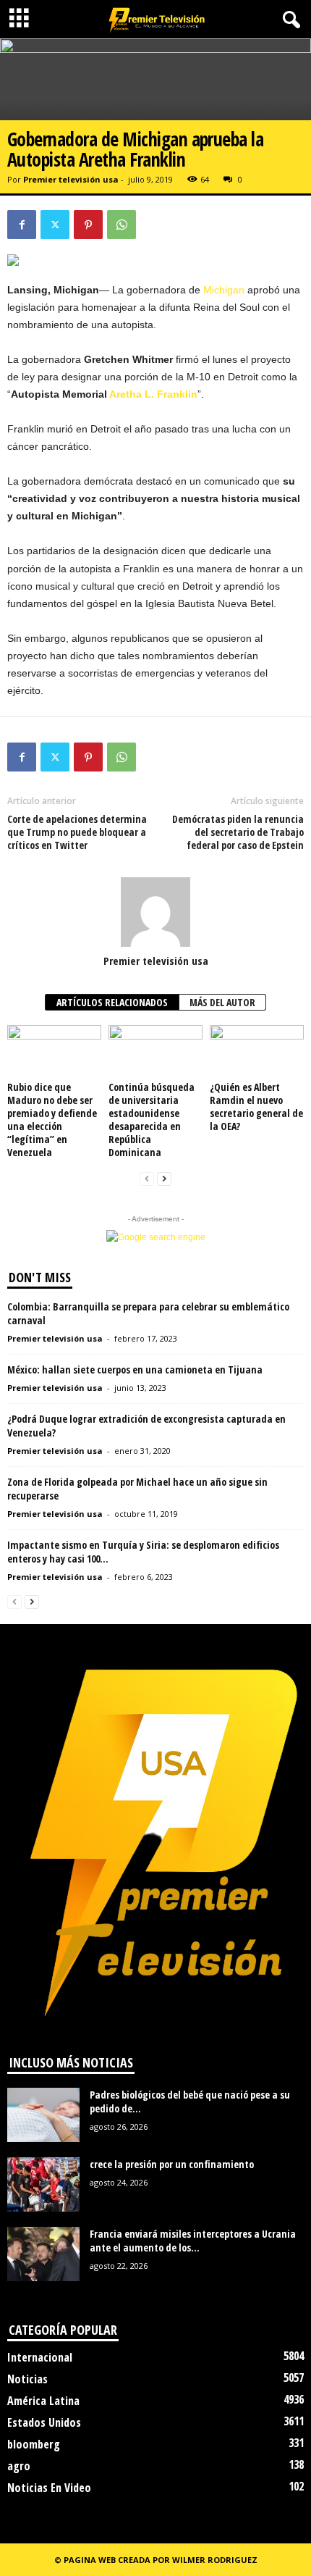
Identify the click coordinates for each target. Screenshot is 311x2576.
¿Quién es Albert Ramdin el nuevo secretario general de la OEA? (256, 1107)
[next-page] (164, 1179)
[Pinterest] (88, 225)
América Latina (43, 2401)
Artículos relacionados (112, 1002)
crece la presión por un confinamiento (172, 2164)
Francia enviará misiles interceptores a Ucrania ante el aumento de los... (193, 2241)
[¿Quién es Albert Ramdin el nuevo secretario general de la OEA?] (257, 1051)
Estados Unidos (44, 2422)
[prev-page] (147, 1179)
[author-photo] (155, 912)
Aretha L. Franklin (153, 394)
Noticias (27, 2379)
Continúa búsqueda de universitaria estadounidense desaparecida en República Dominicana (152, 1120)
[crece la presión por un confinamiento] (43, 2184)
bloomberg (34, 2444)
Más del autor (222, 1002)
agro (19, 2466)
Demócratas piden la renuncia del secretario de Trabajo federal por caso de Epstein (238, 832)
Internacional (40, 2357)
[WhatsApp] (122, 225)
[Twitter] (55, 225)
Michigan (224, 290)
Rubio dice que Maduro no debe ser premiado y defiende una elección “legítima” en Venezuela (52, 1120)
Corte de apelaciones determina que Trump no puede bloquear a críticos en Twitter (77, 832)
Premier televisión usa (71, 179)
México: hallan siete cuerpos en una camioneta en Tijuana (135, 1369)
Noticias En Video (49, 2488)
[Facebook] (22, 225)
